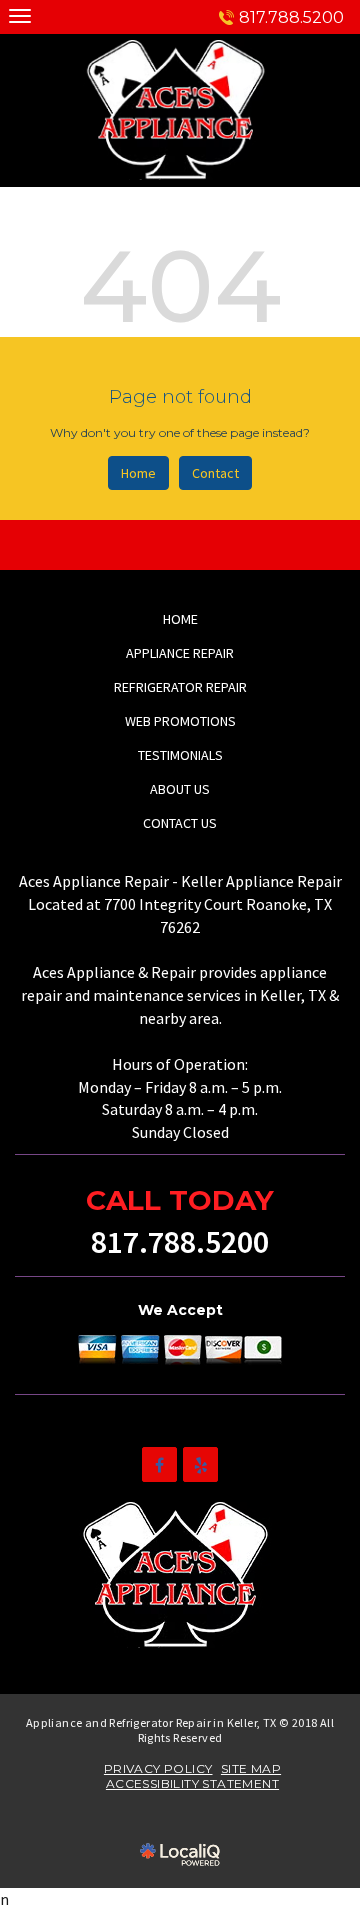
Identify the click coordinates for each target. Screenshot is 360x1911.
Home (138, 473)
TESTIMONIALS (180, 755)
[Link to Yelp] (200, 1464)
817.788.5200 (291, 17)
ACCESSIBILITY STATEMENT (192, 1783)
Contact (215, 473)
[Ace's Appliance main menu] (19, 15)
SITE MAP (251, 1768)
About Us (180, 789)
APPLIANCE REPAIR (180, 653)
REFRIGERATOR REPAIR (180, 687)
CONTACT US (180, 823)
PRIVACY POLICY (158, 1768)
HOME (180, 619)
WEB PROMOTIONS (180, 721)
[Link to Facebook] (159, 1464)
